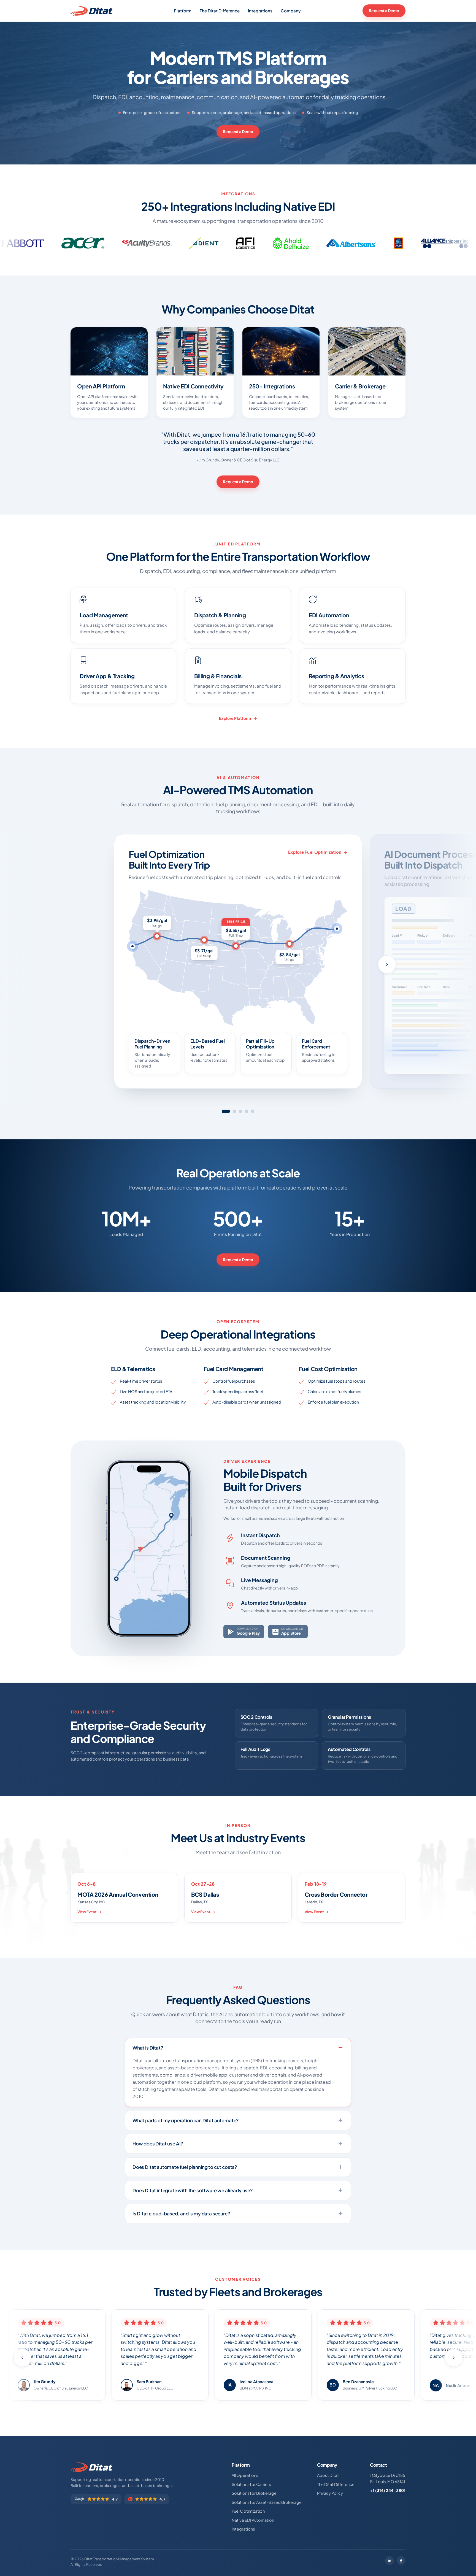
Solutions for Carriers (251, 2484)
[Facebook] (401, 2561)
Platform (183, 11)
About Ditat (328, 2475)
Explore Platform (235, 718)
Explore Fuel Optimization (315, 852)
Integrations (260, 11)
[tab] (226, 1111)
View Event (87, 1912)
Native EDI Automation (253, 2520)
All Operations (245, 2475)
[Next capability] (387, 964)
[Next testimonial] (454, 2358)
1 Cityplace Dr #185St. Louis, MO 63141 (388, 2478)
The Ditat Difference (220, 11)
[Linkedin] (390, 2561)
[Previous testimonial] (22, 2358)
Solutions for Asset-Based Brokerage (267, 2502)
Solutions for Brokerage (254, 2493)
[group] (238, 967)
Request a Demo (384, 10)
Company (291, 11)
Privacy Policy (330, 2493)
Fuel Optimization (248, 2511)
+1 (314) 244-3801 (388, 2490)
